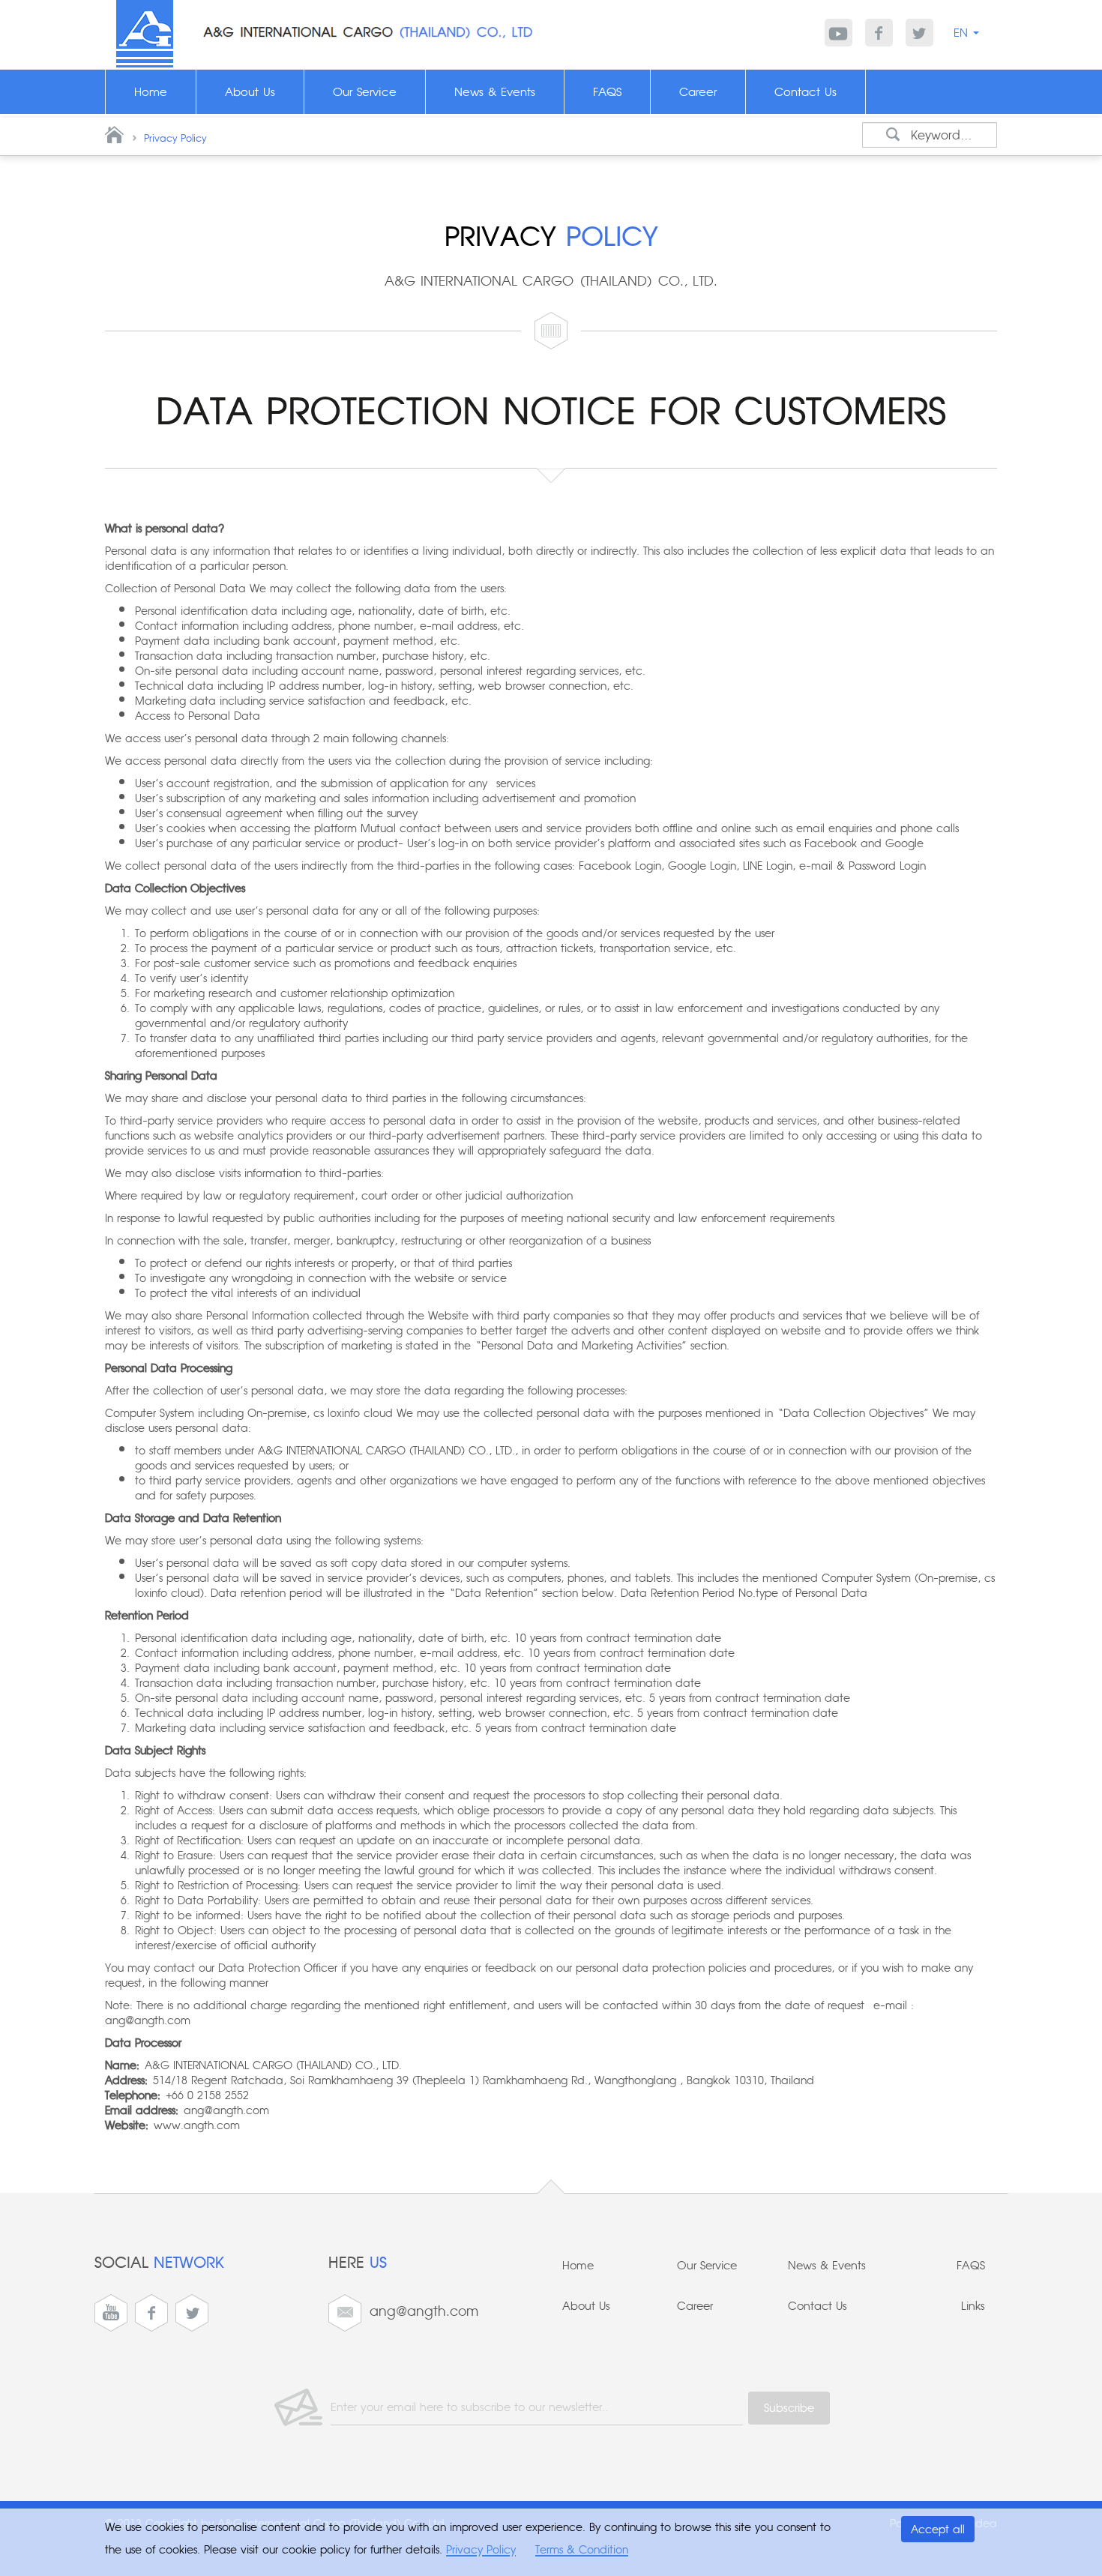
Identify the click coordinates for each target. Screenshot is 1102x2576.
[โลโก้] (145, 33)
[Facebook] (879, 33)
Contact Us (818, 2307)
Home (578, 2266)
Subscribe (789, 2408)
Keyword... (942, 135)
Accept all (938, 2530)
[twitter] (919, 33)
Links (973, 2307)
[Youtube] (838, 33)
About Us (586, 2307)
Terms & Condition (582, 2550)
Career (695, 2307)
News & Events (827, 2266)
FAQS (971, 2266)
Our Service (707, 2266)
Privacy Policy (175, 139)
